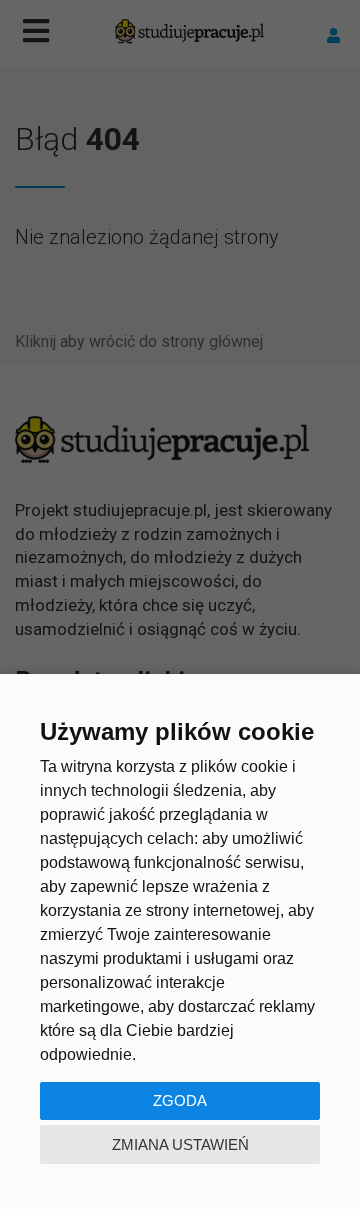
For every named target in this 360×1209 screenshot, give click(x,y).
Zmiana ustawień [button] (180, 1144)
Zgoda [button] (180, 1100)
